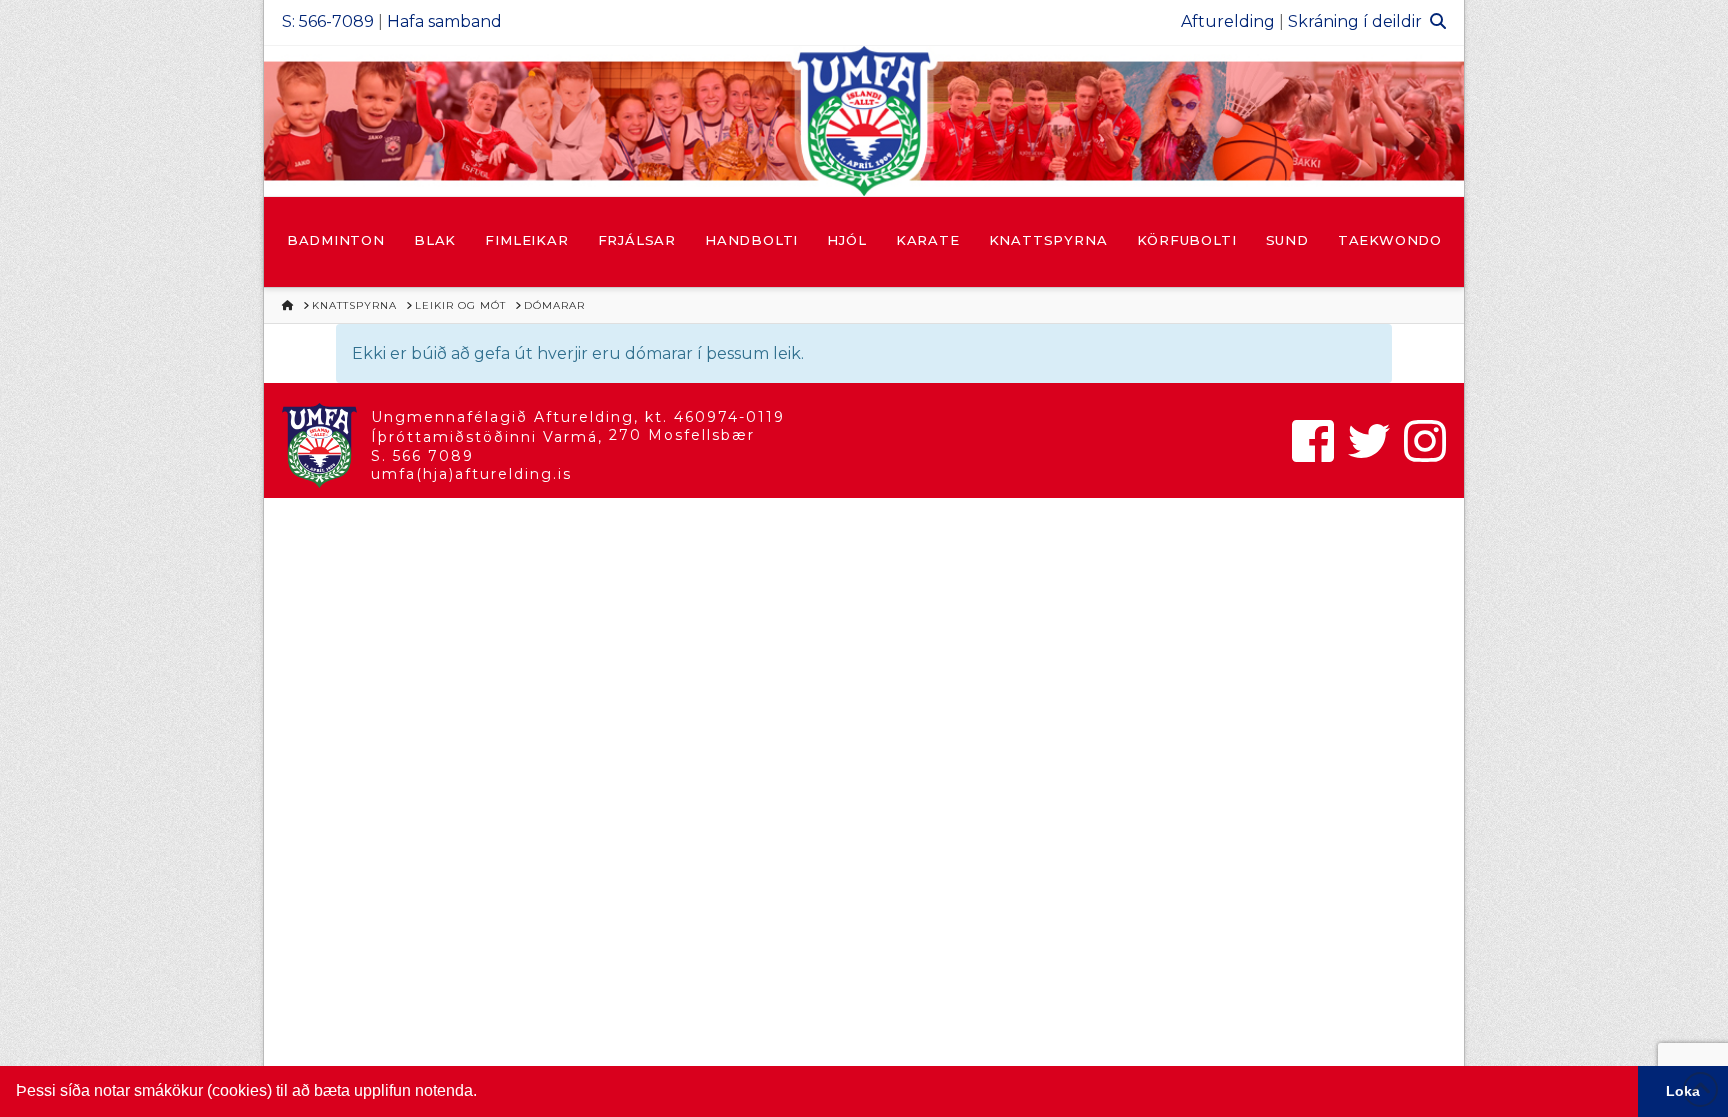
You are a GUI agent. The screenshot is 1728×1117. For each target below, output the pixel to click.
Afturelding (1228, 21)
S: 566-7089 (328, 21)
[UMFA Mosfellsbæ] (864, 121)
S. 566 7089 (422, 456)
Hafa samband (444, 21)
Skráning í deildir (1355, 21)
